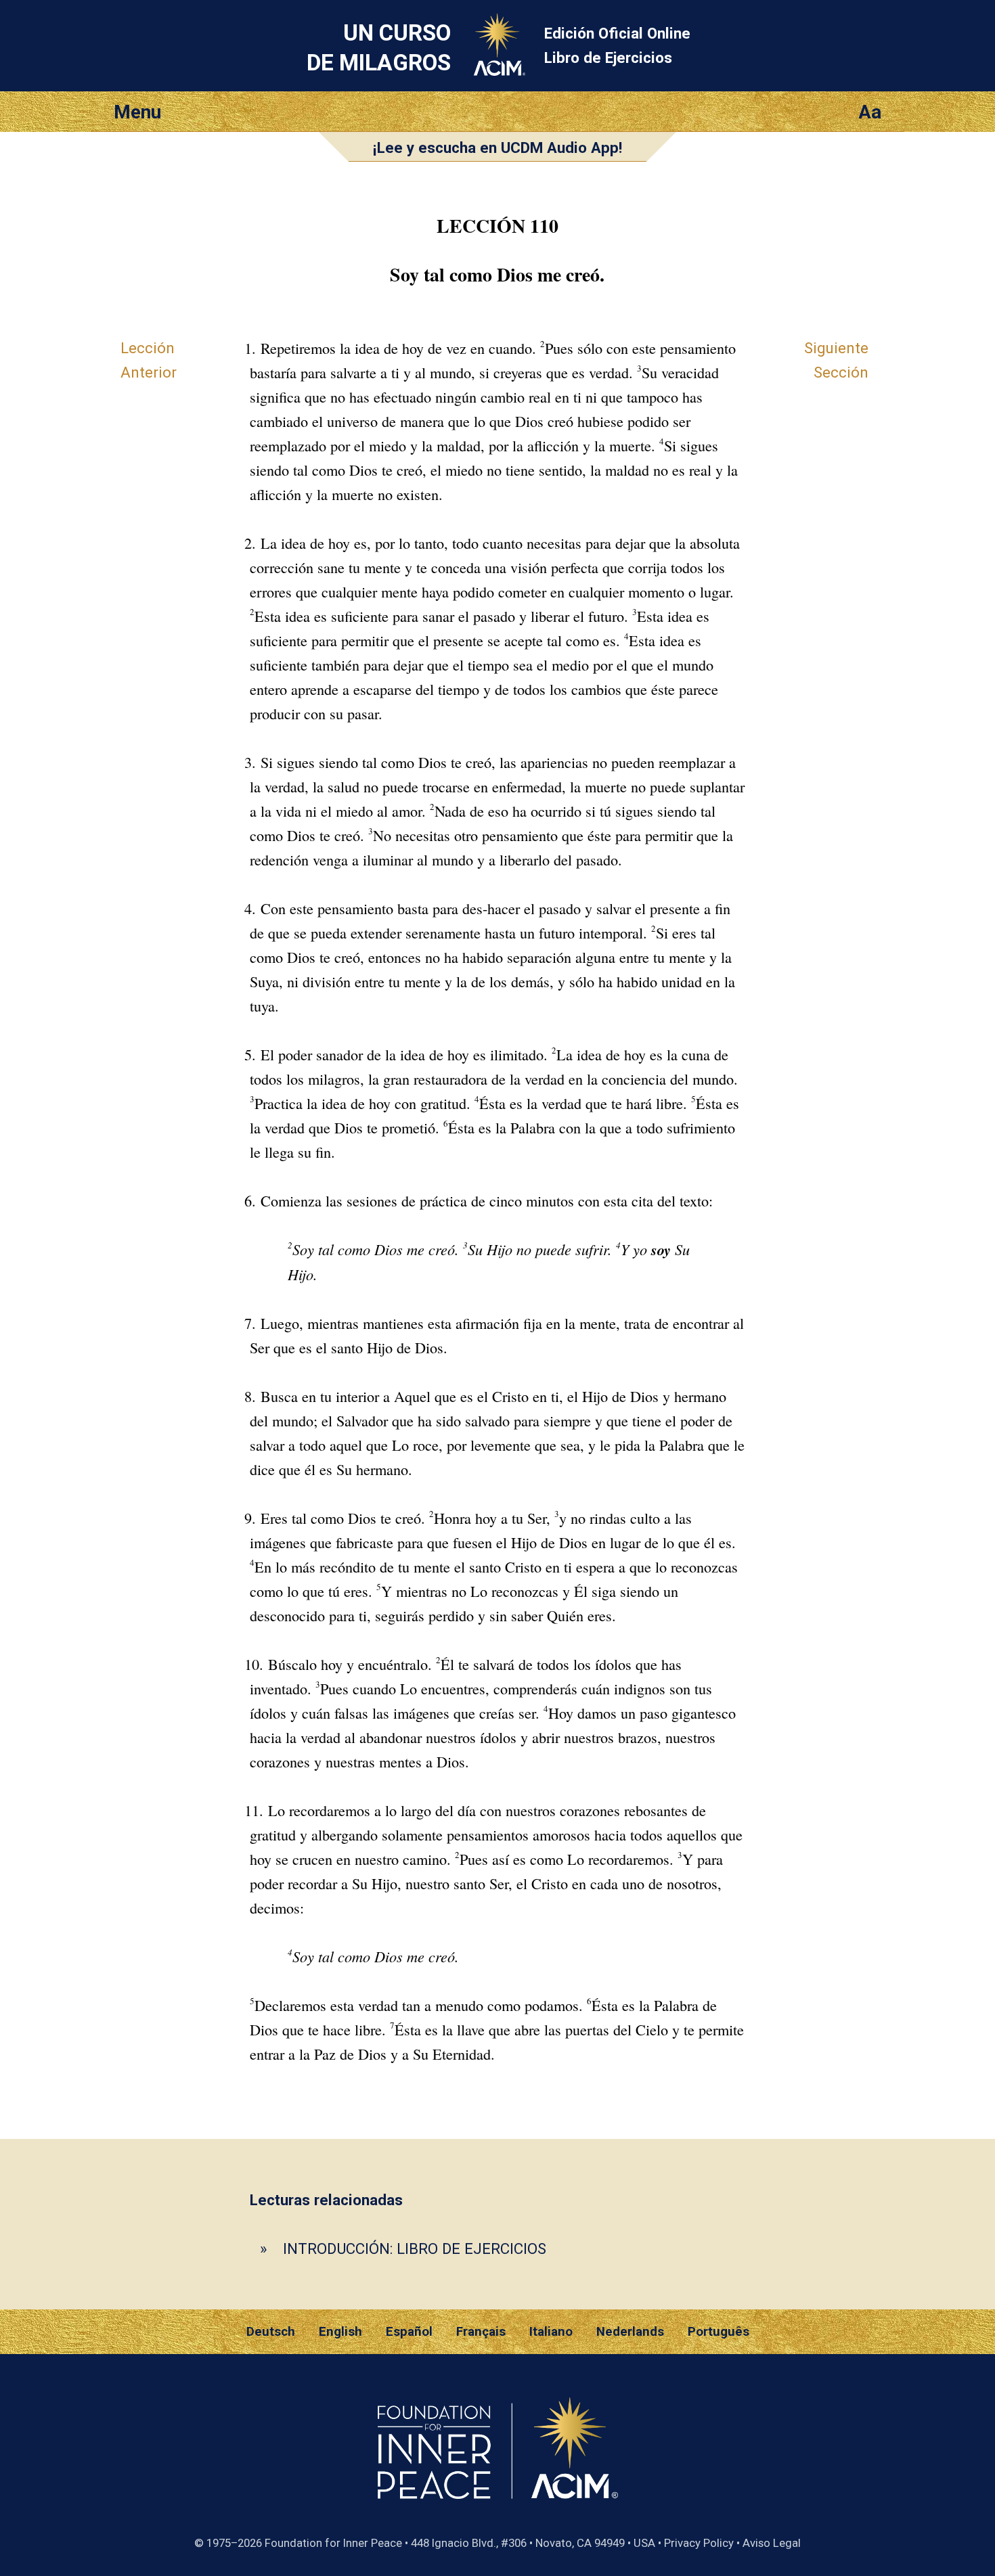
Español (409, 2332)
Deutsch (271, 2332)
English (340, 2332)
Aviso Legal (772, 2543)
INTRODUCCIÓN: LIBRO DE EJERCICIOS (415, 2249)
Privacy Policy (699, 2543)
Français (481, 2332)
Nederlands (630, 2332)
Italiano (551, 2332)
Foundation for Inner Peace (333, 2543)
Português (718, 2332)
